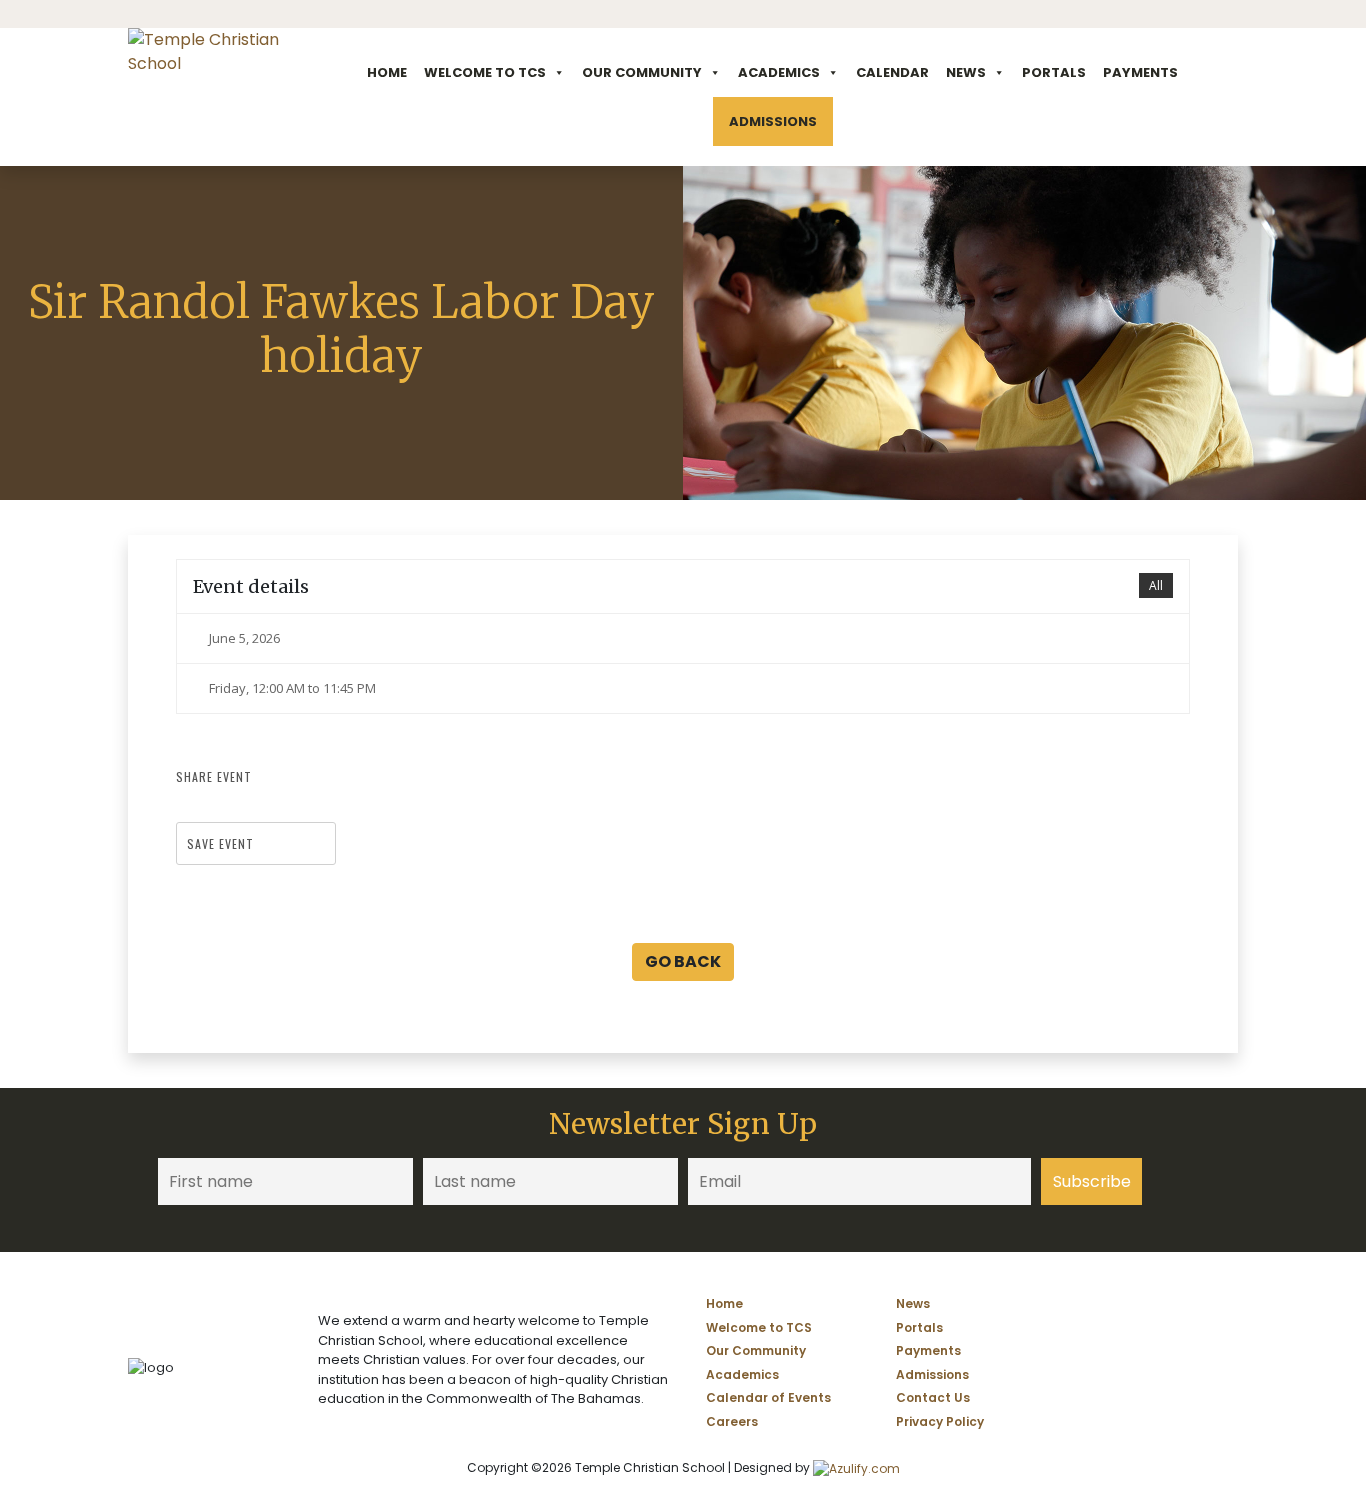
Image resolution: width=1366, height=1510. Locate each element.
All (1156, 585)
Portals (1054, 72)
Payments (1140, 72)
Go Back (683, 961)
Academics (779, 72)
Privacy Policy (940, 1421)
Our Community (642, 72)
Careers (732, 1421)
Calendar (892, 72)
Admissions (773, 121)
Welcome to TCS (485, 72)
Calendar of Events (768, 1397)
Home (387, 72)
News (966, 72)
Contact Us (933, 1397)
